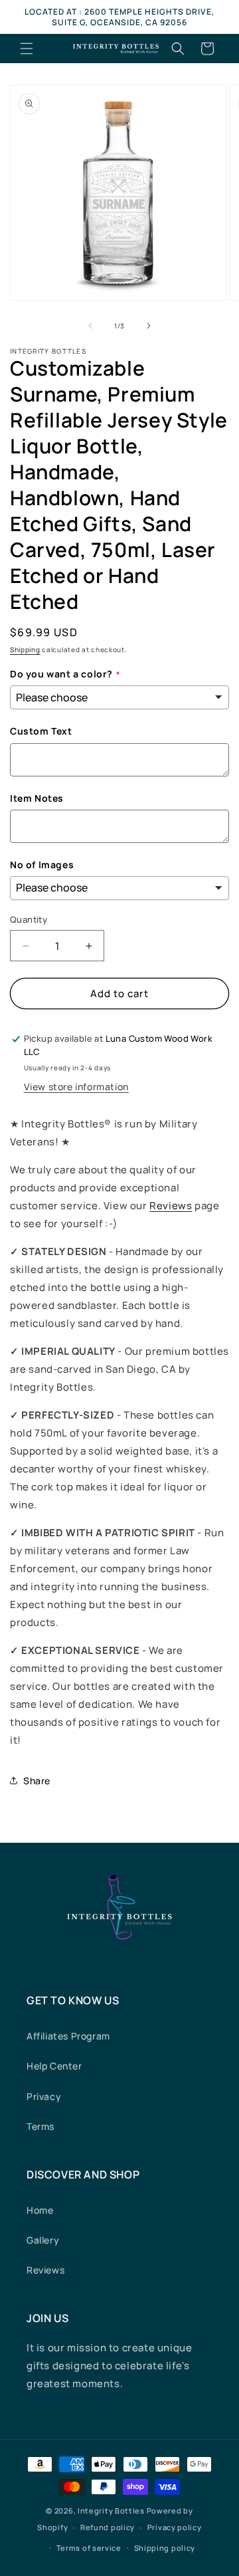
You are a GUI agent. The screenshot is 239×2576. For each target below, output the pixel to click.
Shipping (25, 649)
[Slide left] (90, 326)
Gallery (43, 2240)
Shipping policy (165, 2548)
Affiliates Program (68, 2036)
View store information (76, 1087)
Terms (40, 2126)
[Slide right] (149, 326)
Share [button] (37, 1781)
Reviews (171, 1206)
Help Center (54, 2066)
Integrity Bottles (111, 2511)
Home (40, 2210)
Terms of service (89, 2548)
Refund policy (108, 2527)
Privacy (44, 2096)
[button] (27, 49)
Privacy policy (175, 2527)
